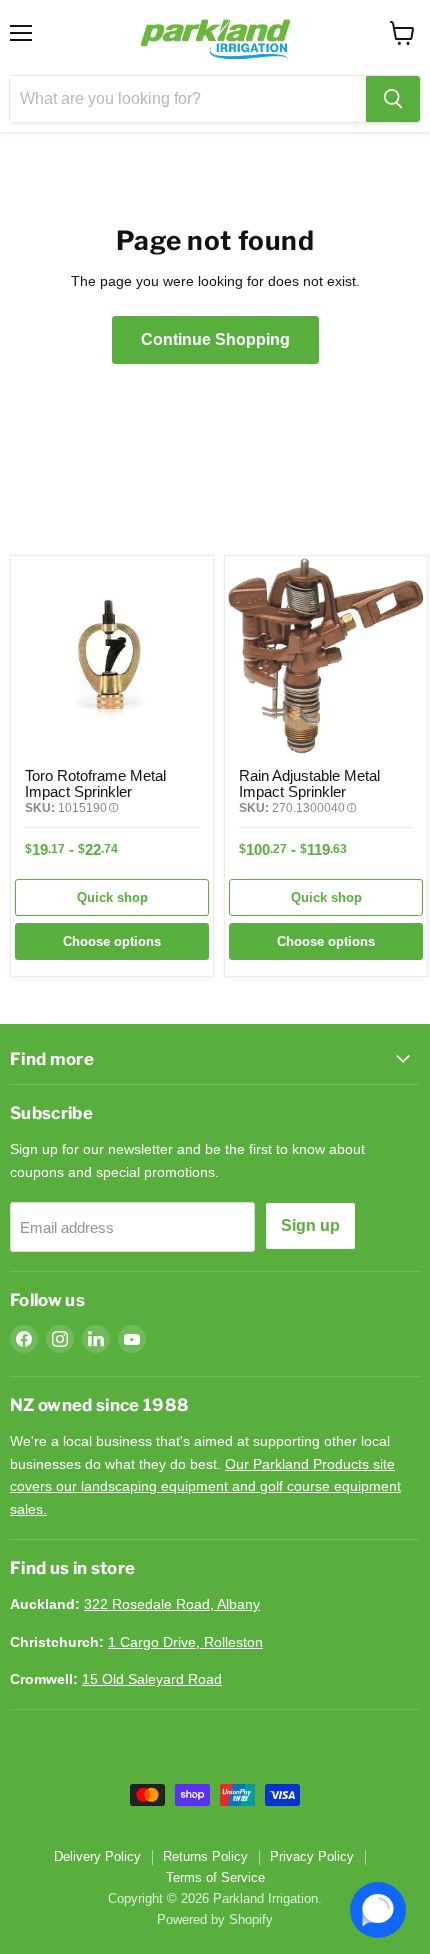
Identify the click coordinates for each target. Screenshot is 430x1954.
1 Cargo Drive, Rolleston (185, 1642)
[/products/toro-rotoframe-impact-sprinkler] (112, 657)
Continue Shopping (215, 339)
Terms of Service (215, 1877)
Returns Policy (205, 1856)
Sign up (310, 1225)
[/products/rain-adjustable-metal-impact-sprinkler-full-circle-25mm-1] (326, 657)
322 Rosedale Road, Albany (172, 1604)
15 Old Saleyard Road (152, 1679)
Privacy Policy (312, 1856)
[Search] (393, 99)
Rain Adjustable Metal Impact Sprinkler (309, 783)
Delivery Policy (97, 1856)
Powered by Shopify (215, 1919)
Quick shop (112, 897)
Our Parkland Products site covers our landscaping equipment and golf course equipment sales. (205, 1486)
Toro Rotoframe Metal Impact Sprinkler (95, 783)
